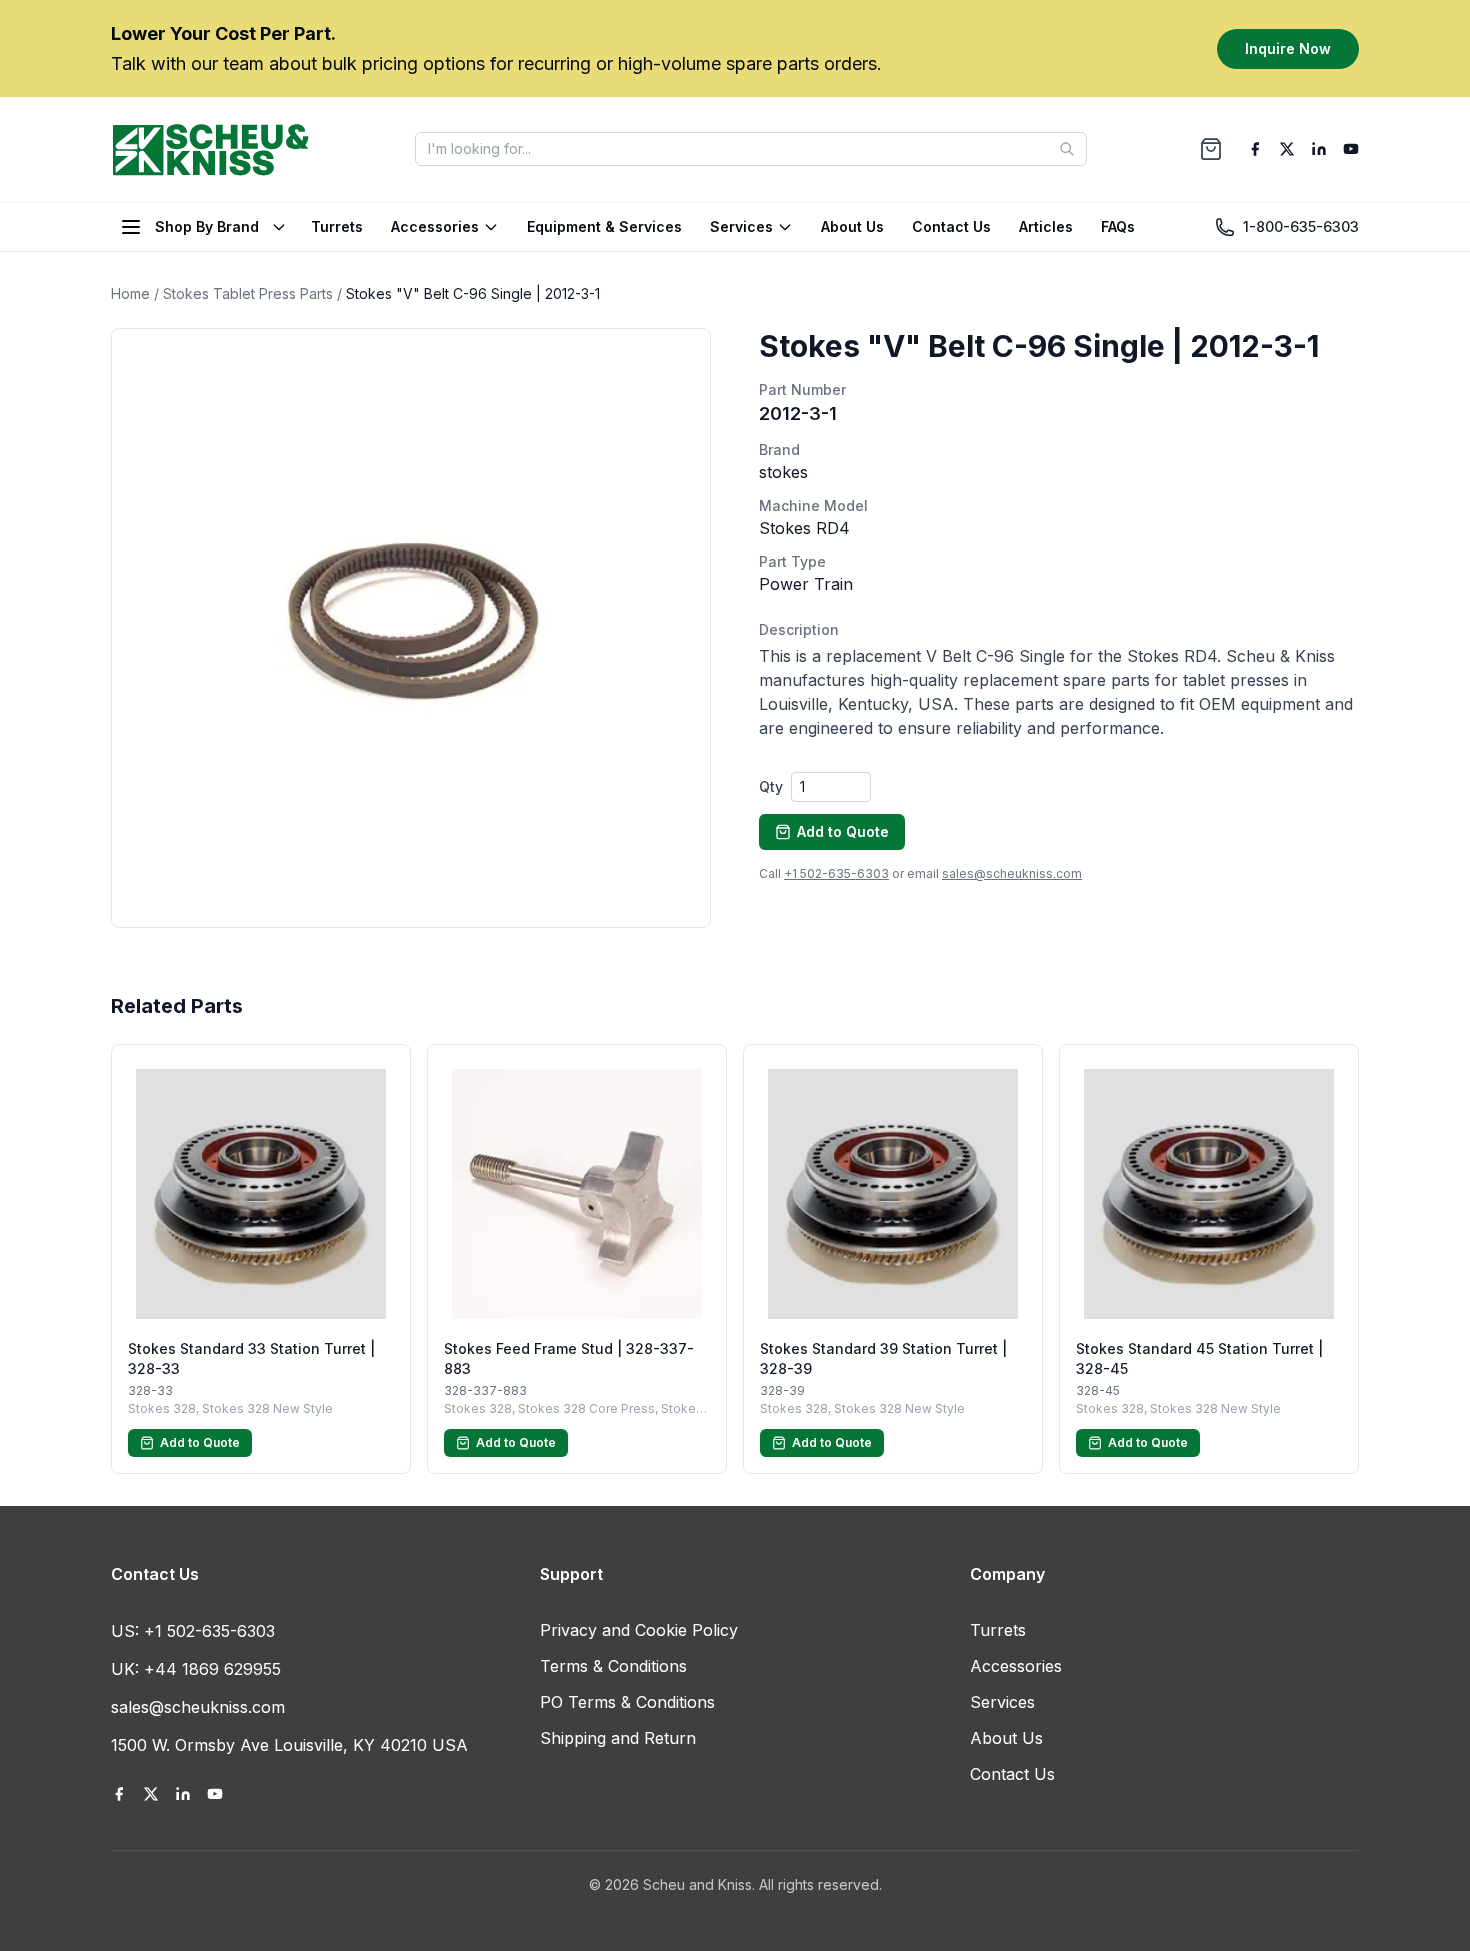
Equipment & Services (604, 226)
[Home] (211, 149)
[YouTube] (1351, 149)
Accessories (435, 226)
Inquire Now (1288, 47)
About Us (852, 226)
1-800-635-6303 (1301, 226)
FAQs (1118, 226)
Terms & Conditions (613, 1666)
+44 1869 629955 (212, 1669)
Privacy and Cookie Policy (639, 1630)
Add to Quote (843, 831)
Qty (771, 786)
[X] (1287, 149)
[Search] (1067, 149)
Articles (1046, 226)
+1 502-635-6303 (836, 873)
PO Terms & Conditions (627, 1702)
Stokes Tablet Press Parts (248, 293)
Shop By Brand (207, 226)
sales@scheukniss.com (1012, 873)
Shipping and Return (618, 1738)
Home (130, 293)
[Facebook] (1255, 149)
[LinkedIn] (1319, 149)
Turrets (337, 226)
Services (741, 226)
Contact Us (951, 226)
